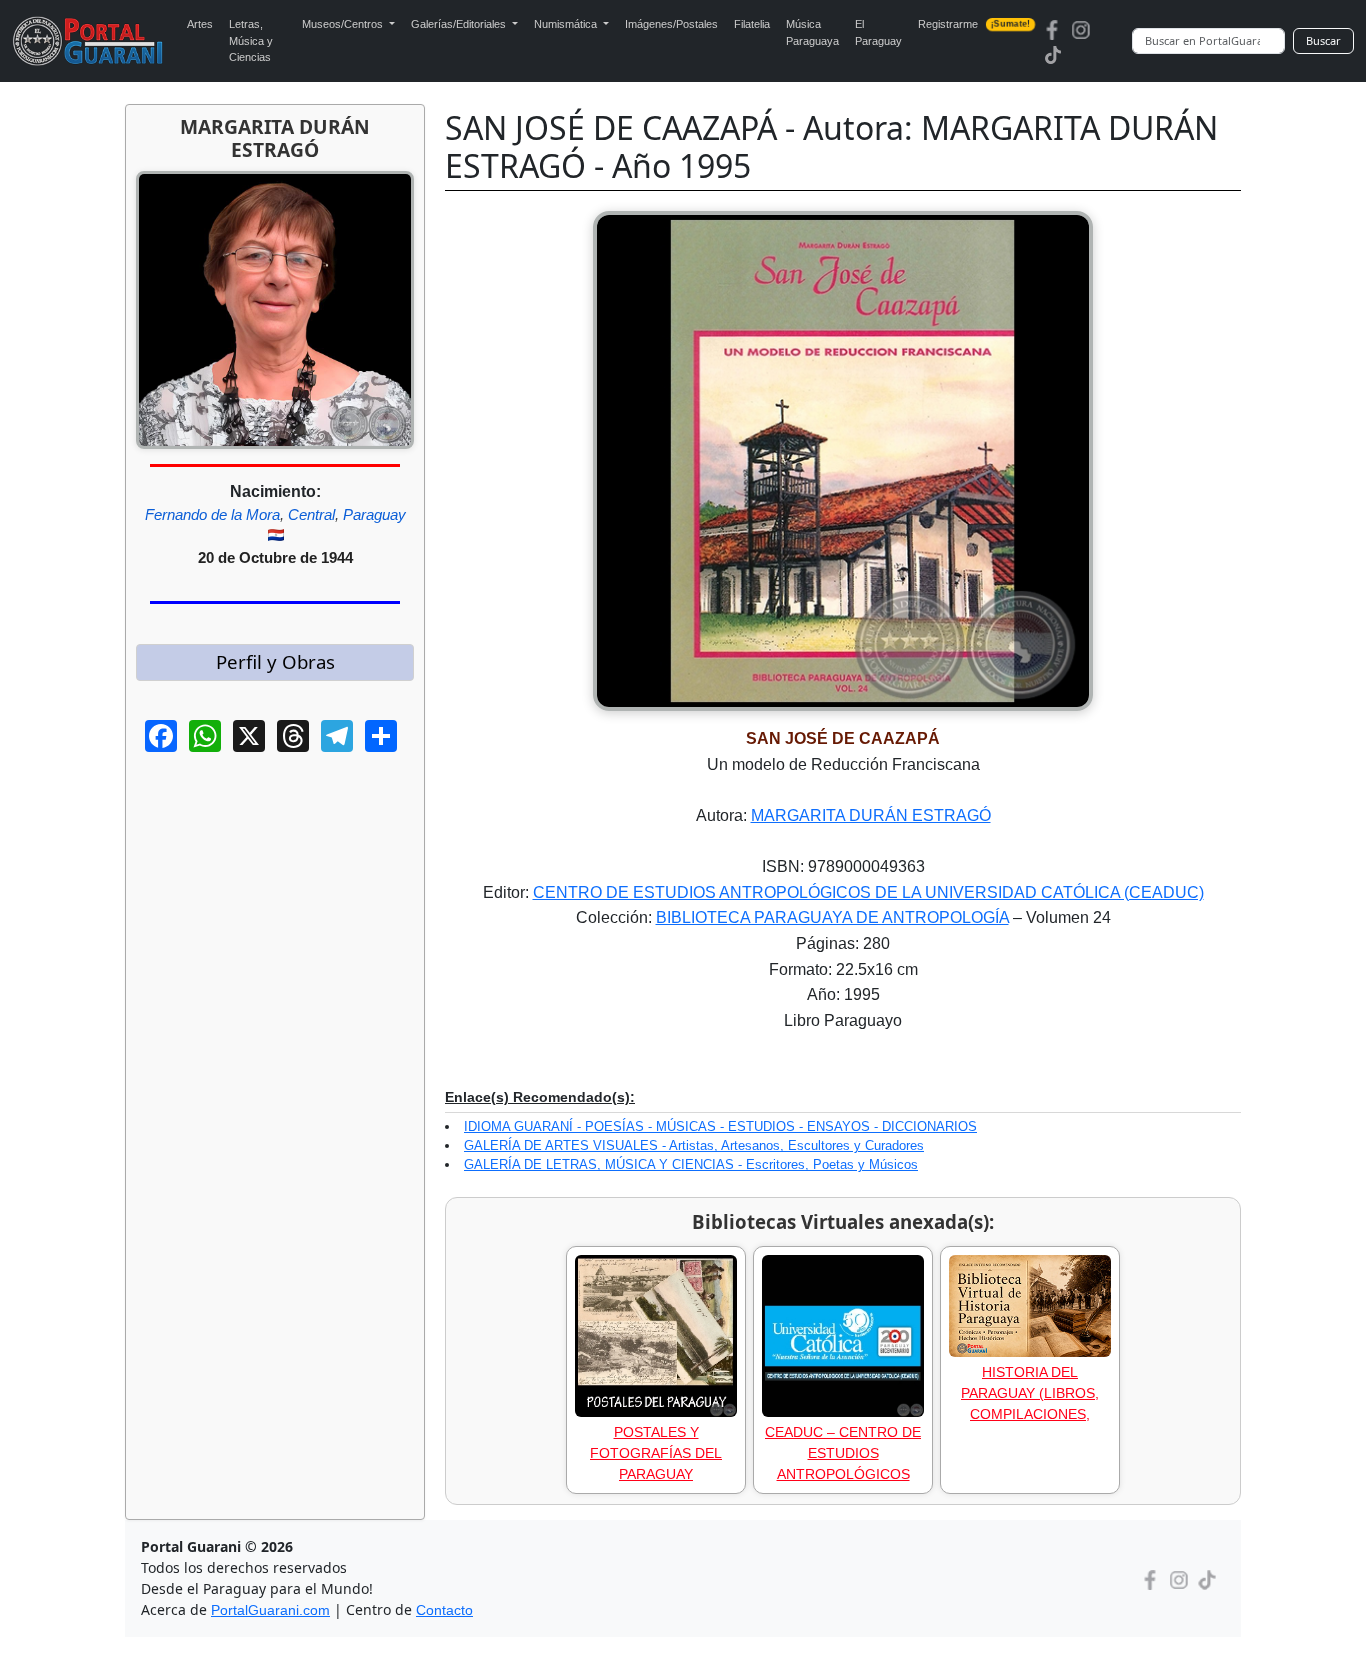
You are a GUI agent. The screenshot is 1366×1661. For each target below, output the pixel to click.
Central (311, 514)
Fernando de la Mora (212, 514)
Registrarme (974, 24)
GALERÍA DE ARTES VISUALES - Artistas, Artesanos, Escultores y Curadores (694, 1145)
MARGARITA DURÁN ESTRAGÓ (871, 815)
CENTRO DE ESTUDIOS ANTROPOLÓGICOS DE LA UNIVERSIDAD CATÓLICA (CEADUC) (868, 892)
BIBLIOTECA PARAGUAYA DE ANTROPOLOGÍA (832, 917)
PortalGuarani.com (270, 1610)
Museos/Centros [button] (344, 24)
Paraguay (374, 514)
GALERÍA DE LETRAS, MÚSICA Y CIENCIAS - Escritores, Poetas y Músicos (691, 1164)
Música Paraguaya (812, 32)
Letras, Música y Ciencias (251, 40)
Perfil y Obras (275, 661)
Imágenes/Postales (671, 24)
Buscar (1323, 40)
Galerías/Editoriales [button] (460, 24)
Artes (200, 24)
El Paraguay (878, 32)
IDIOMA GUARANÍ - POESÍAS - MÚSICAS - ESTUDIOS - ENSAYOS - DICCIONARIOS (720, 1126)
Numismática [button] (567, 24)
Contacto (444, 1610)
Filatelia (752, 24)
